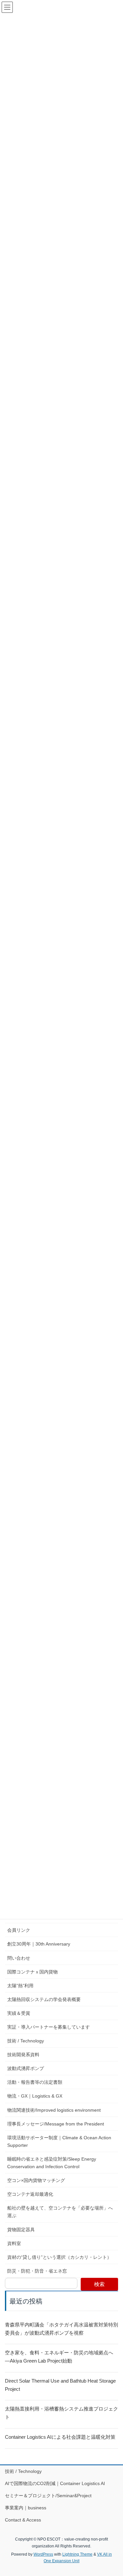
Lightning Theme (77, 2554)
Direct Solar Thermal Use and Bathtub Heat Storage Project (60, 2385)
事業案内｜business (26, 2508)
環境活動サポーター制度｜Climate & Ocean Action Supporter (59, 2141)
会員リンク (19, 1930)
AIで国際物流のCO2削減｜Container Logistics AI (57, 2483)
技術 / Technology (26, 2041)
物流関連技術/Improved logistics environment (54, 2110)
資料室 (14, 2243)
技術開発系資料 (23, 2055)
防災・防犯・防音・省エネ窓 (37, 2271)
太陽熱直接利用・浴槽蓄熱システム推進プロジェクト (61, 2413)
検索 (99, 2284)
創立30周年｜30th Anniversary (39, 1944)
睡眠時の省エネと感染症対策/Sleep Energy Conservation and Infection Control (52, 2163)
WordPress (43, 2554)
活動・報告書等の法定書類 (35, 2082)
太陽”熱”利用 (20, 1986)
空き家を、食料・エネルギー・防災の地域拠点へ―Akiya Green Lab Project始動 (59, 2357)
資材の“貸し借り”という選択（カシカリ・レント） (59, 2257)
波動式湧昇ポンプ (26, 2068)
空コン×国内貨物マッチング (36, 2180)
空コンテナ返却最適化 (30, 2194)
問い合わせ (19, 1958)
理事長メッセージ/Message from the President (56, 2124)
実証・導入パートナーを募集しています (49, 2027)
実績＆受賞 (19, 2013)
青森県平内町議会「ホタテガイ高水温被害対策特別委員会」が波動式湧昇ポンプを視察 (61, 2329)
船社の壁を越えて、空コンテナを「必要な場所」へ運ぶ (60, 2212)
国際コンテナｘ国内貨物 (32, 1972)
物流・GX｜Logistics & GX (35, 2096)
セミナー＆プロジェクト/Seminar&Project (48, 2496)
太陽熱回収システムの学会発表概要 (44, 1999)
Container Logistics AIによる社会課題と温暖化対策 (60, 2437)
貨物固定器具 (21, 2230)
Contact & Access (23, 2520)
